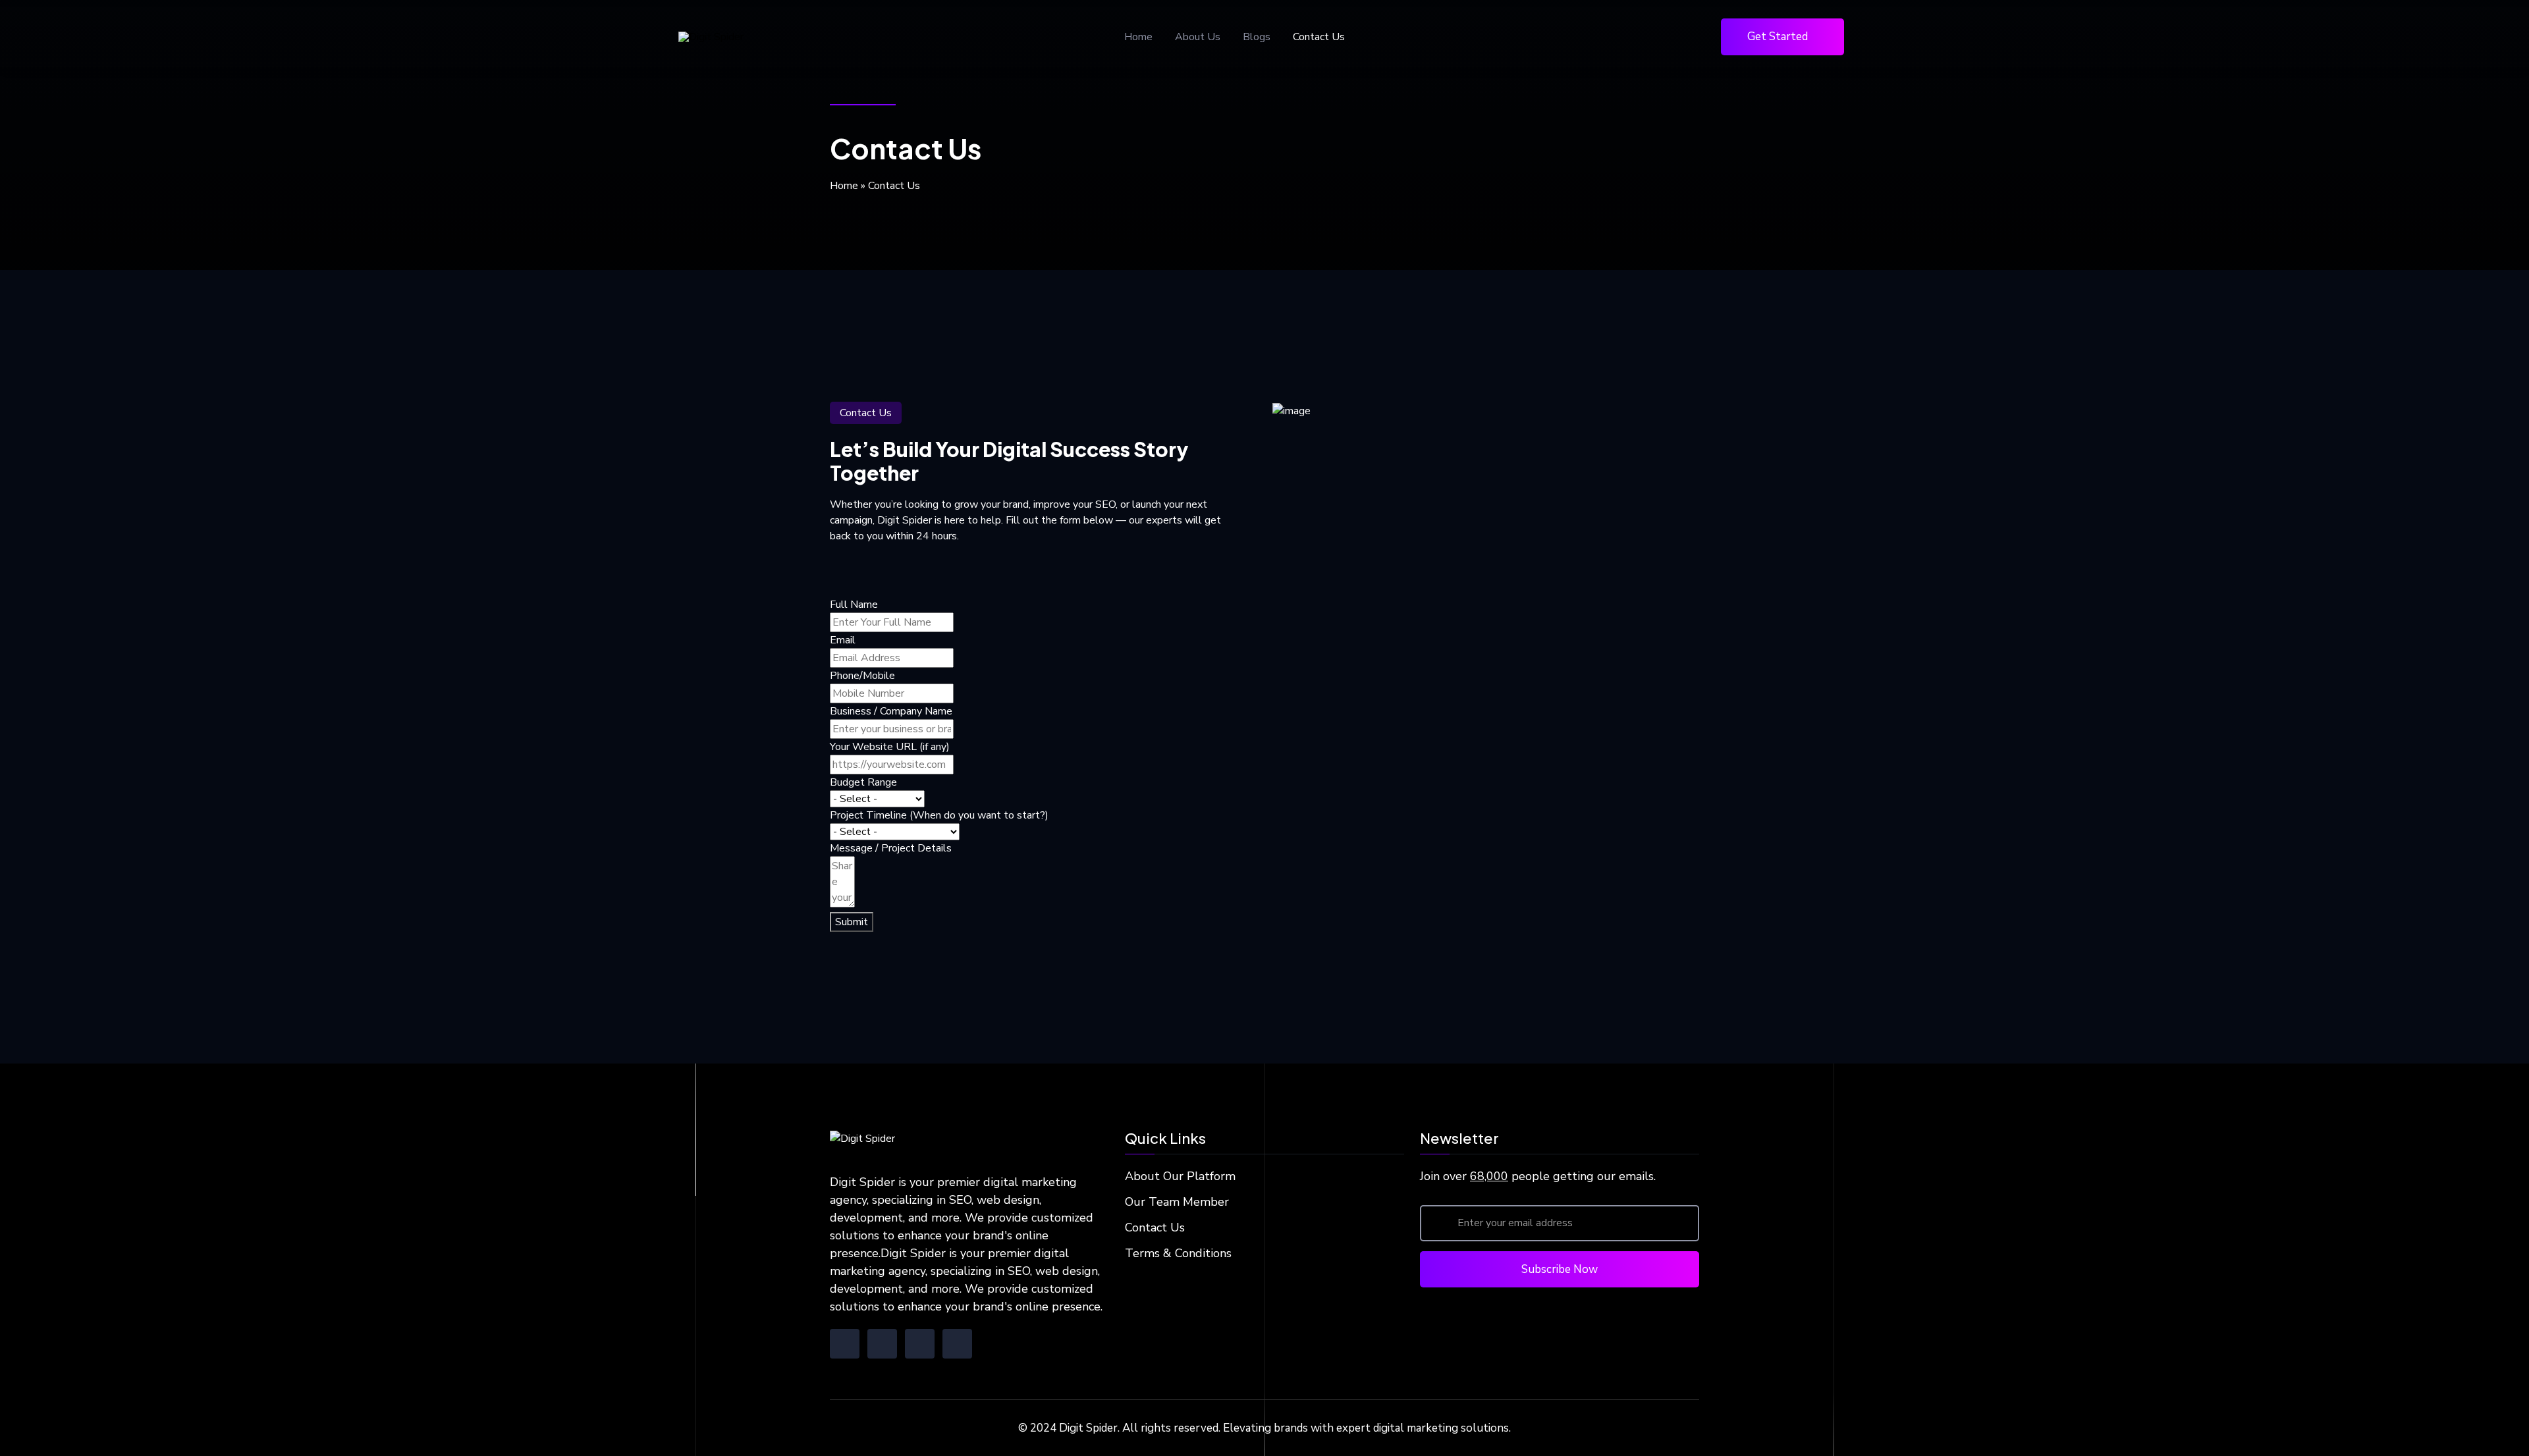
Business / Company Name (891, 711)
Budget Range (863, 782)
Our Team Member (1177, 1202)
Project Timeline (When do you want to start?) (939, 815)
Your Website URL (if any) (890, 747)
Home (1138, 37)
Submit (852, 922)
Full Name (854, 605)
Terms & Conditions (1178, 1253)
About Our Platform (1180, 1176)
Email (843, 640)
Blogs (1257, 37)
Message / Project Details (891, 848)
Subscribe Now (1560, 1269)
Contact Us (1319, 37)
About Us (1198, 37)
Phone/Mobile (862, 676)
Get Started (1778, 37)
